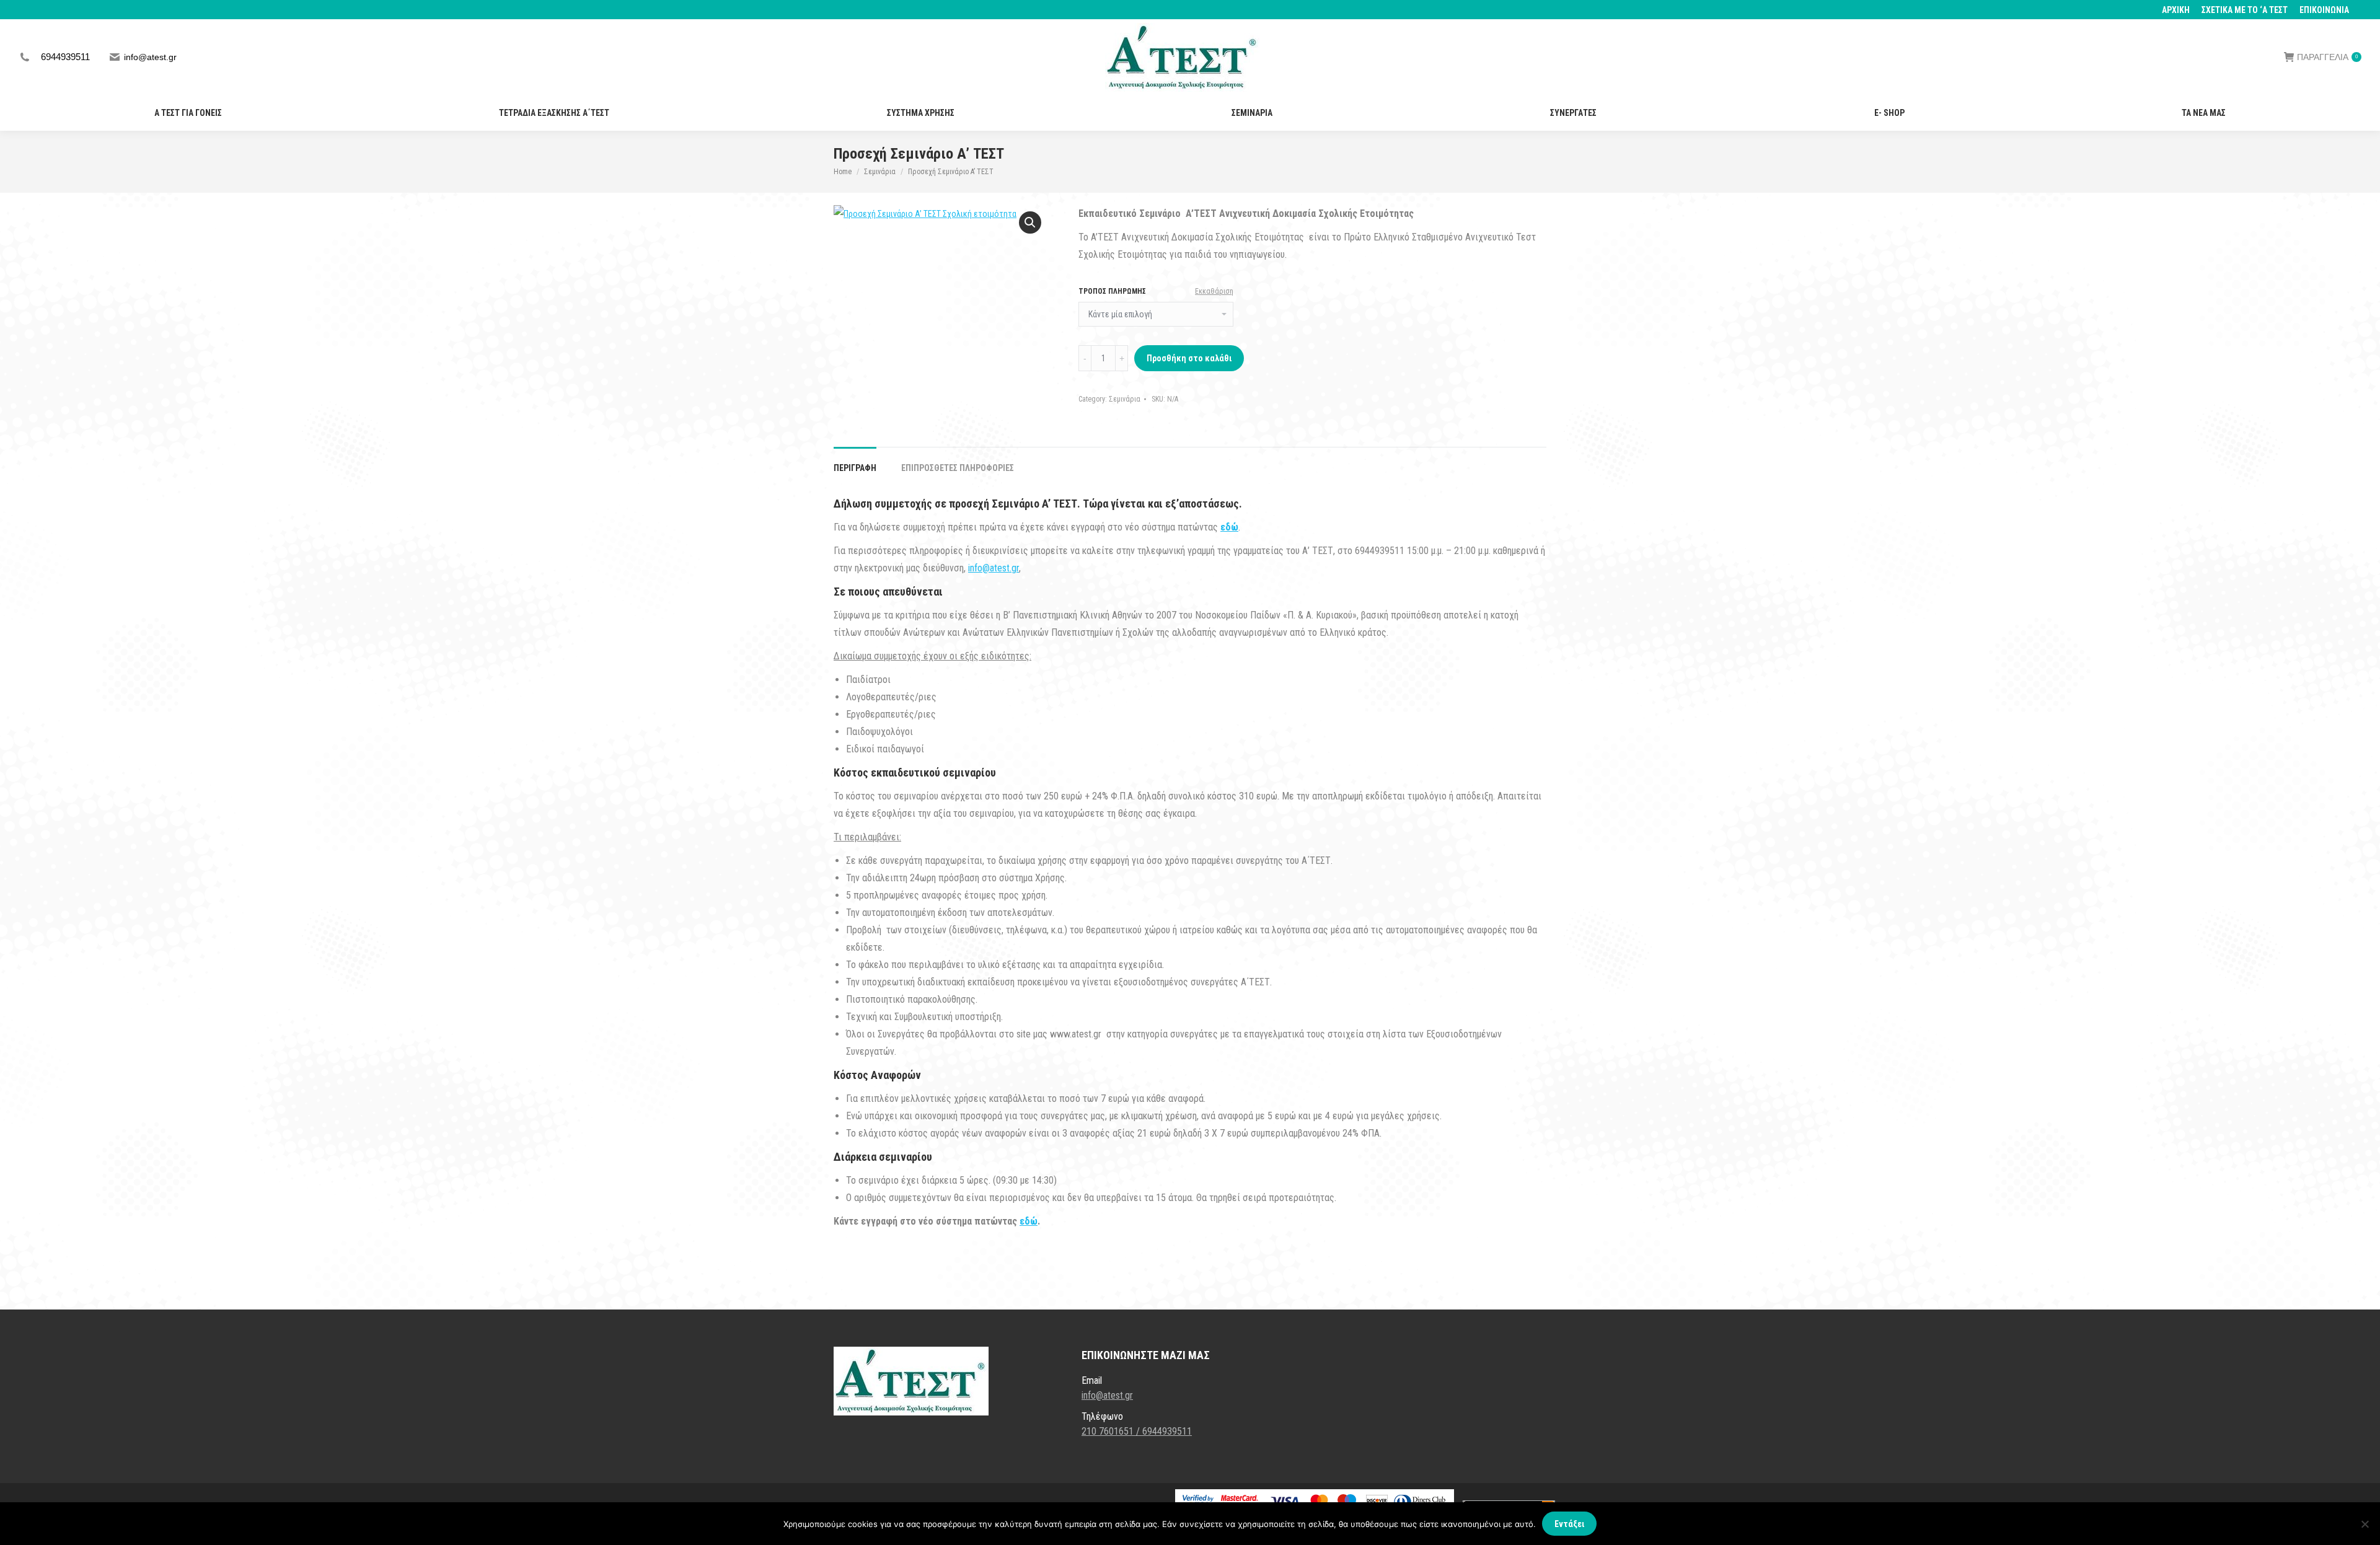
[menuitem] (2176, 10)
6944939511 (65, 57)
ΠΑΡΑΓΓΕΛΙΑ (2327, 57)
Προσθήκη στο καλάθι (1189, 358)
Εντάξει (1569, 1524)
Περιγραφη (855, 468)
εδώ (1029, 1221)
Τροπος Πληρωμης (1112, 291)
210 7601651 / (1112, 1431)
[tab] (855, 462)
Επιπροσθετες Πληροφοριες (958, 468)
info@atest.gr (150, 57)
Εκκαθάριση (1214, 291)
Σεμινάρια (1125, 399)
